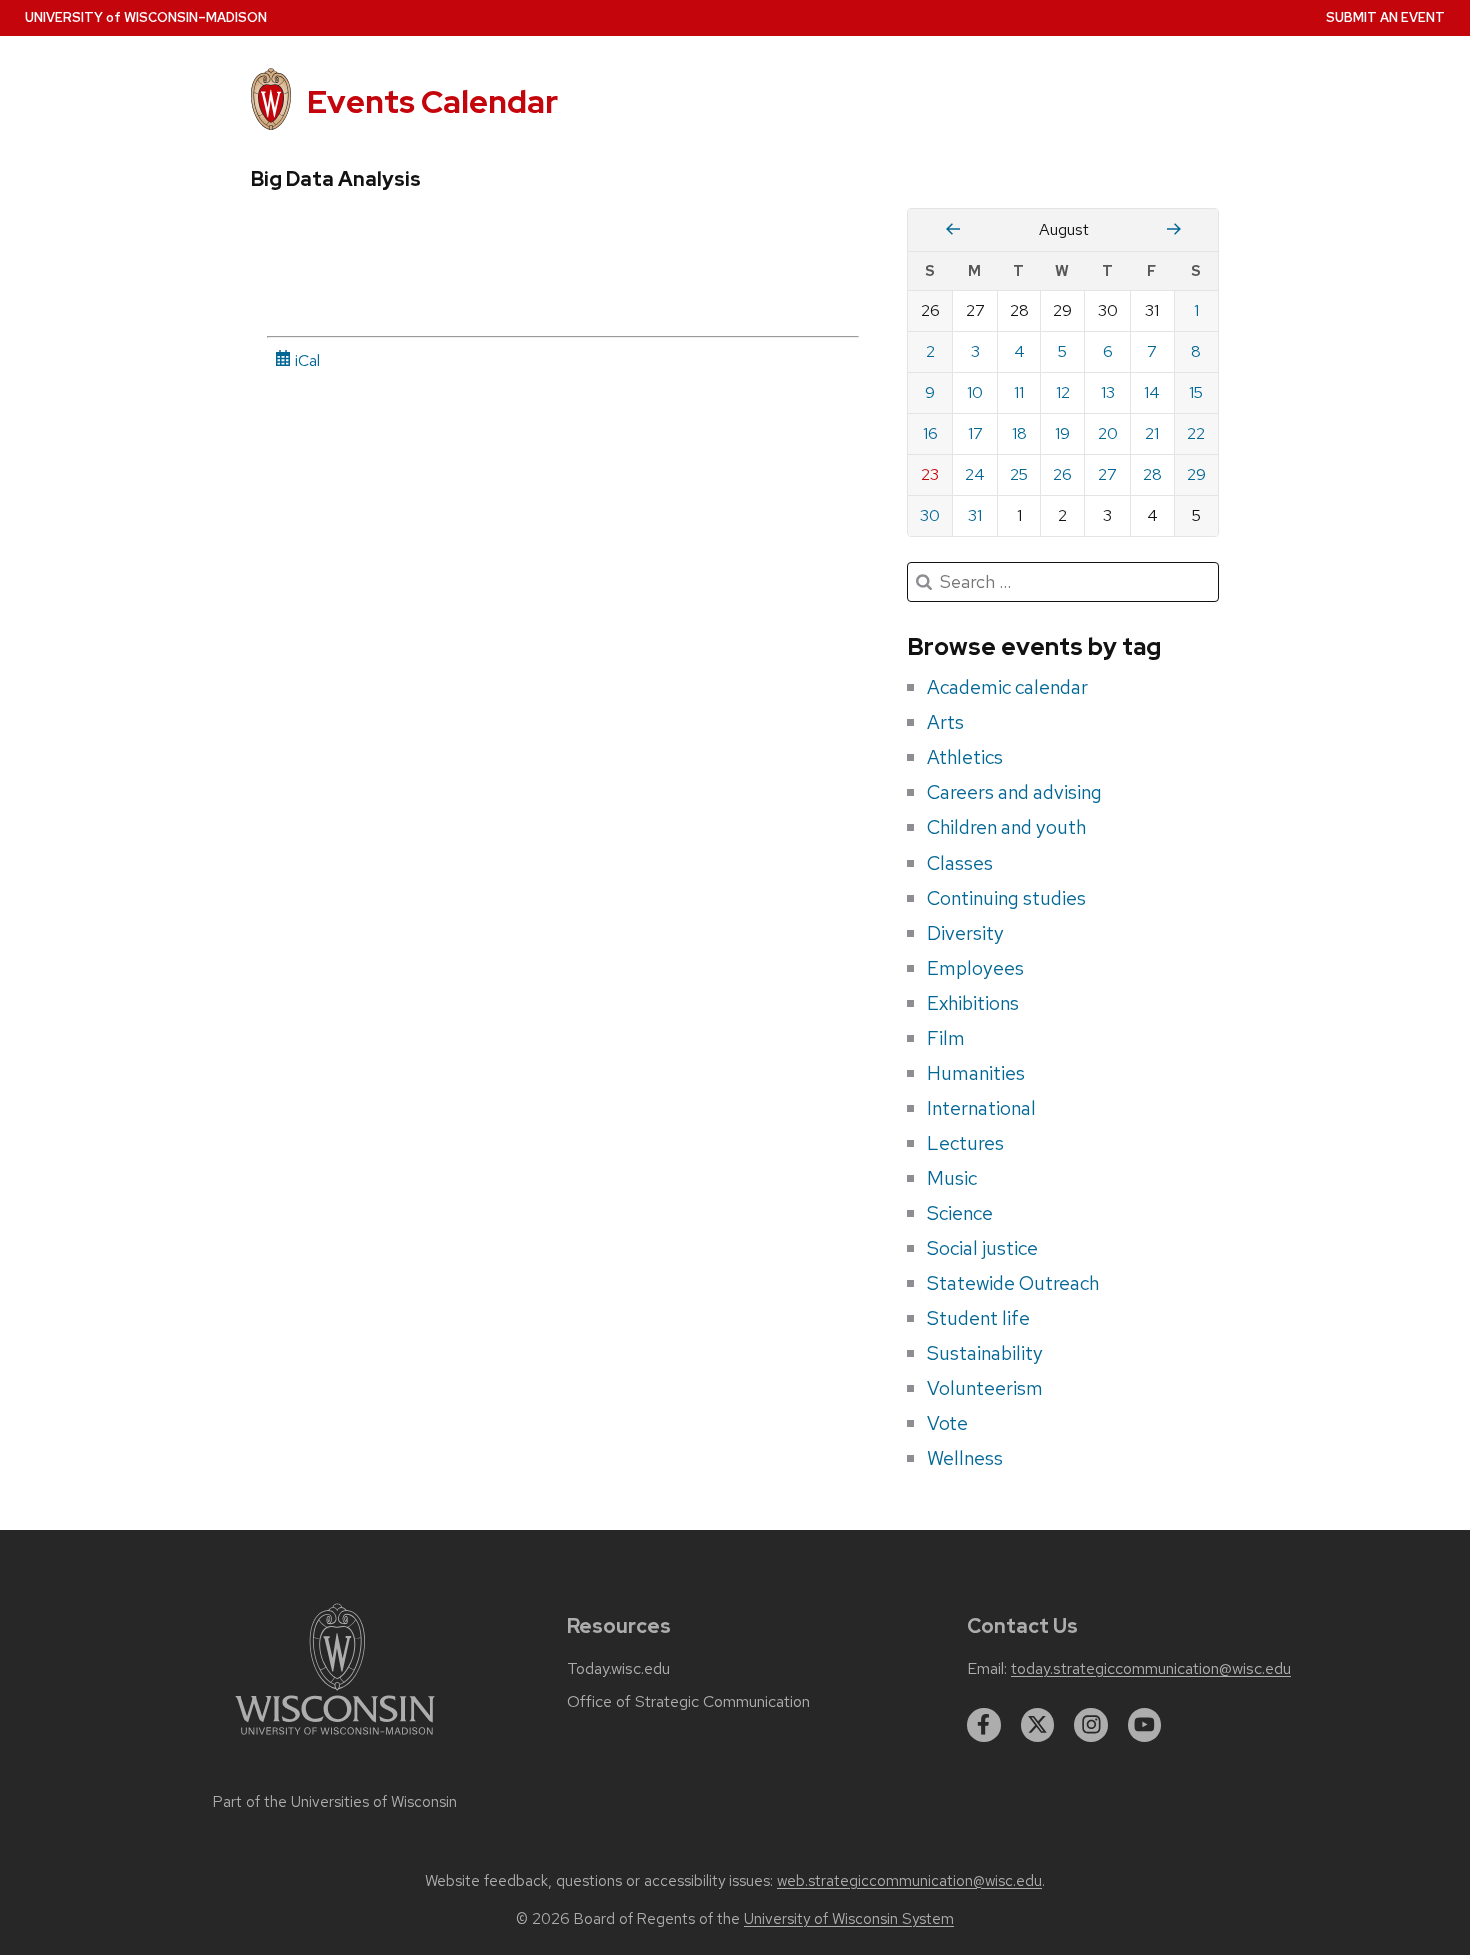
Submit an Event (1385, 17)
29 (1196, 474)
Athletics (965, 757)
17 (975, 433)
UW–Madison (146, 17)
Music (952, 1178)
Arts (945, 722)
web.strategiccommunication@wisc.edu (909, 1881)
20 (1108, 433)
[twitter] (1038, 1725)
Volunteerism (985, 1388)
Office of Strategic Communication (688, 1702)
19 (1062, 433)
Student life (978, 1318)
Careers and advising (1014, 792)
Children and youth (1006, 827)
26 (1062, 474)
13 (1108, 392)
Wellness (965, 1458)
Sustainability (985, 1353)
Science (960, 1213)
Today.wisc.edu (618, 1669)
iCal (305, 360)
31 (975, 515)
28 (1152, 474)
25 (1019, 474)
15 (1196, 392)
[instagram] (1091, 1725)
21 (1152, 433)
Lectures (965, 1143)
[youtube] (1145, 1725)
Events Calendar (432, 101)
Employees (975, 968)
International (981, 1108)
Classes (960, 863)
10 (975, 392)
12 (1063, 392)
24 (975, 474)
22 (1196, 433)
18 (1019, 433)
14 (1152, 392)
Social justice (982, 1248)
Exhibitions (973, 1003)
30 (930, 515)
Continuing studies (1006, 898)
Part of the (335, 1802)
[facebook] (984, 1725)
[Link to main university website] (335, 1738)
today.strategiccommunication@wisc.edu (1151, 1669)
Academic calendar (1007, 687)
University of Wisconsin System (849, 1919)
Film (946, 1038)
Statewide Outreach (1013, 1283)
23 (930, 474)
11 (1019, 392)
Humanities (976, 1073)
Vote (947, 1423)
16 (930, 433)
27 (1107, 474)
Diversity (965, 933)
